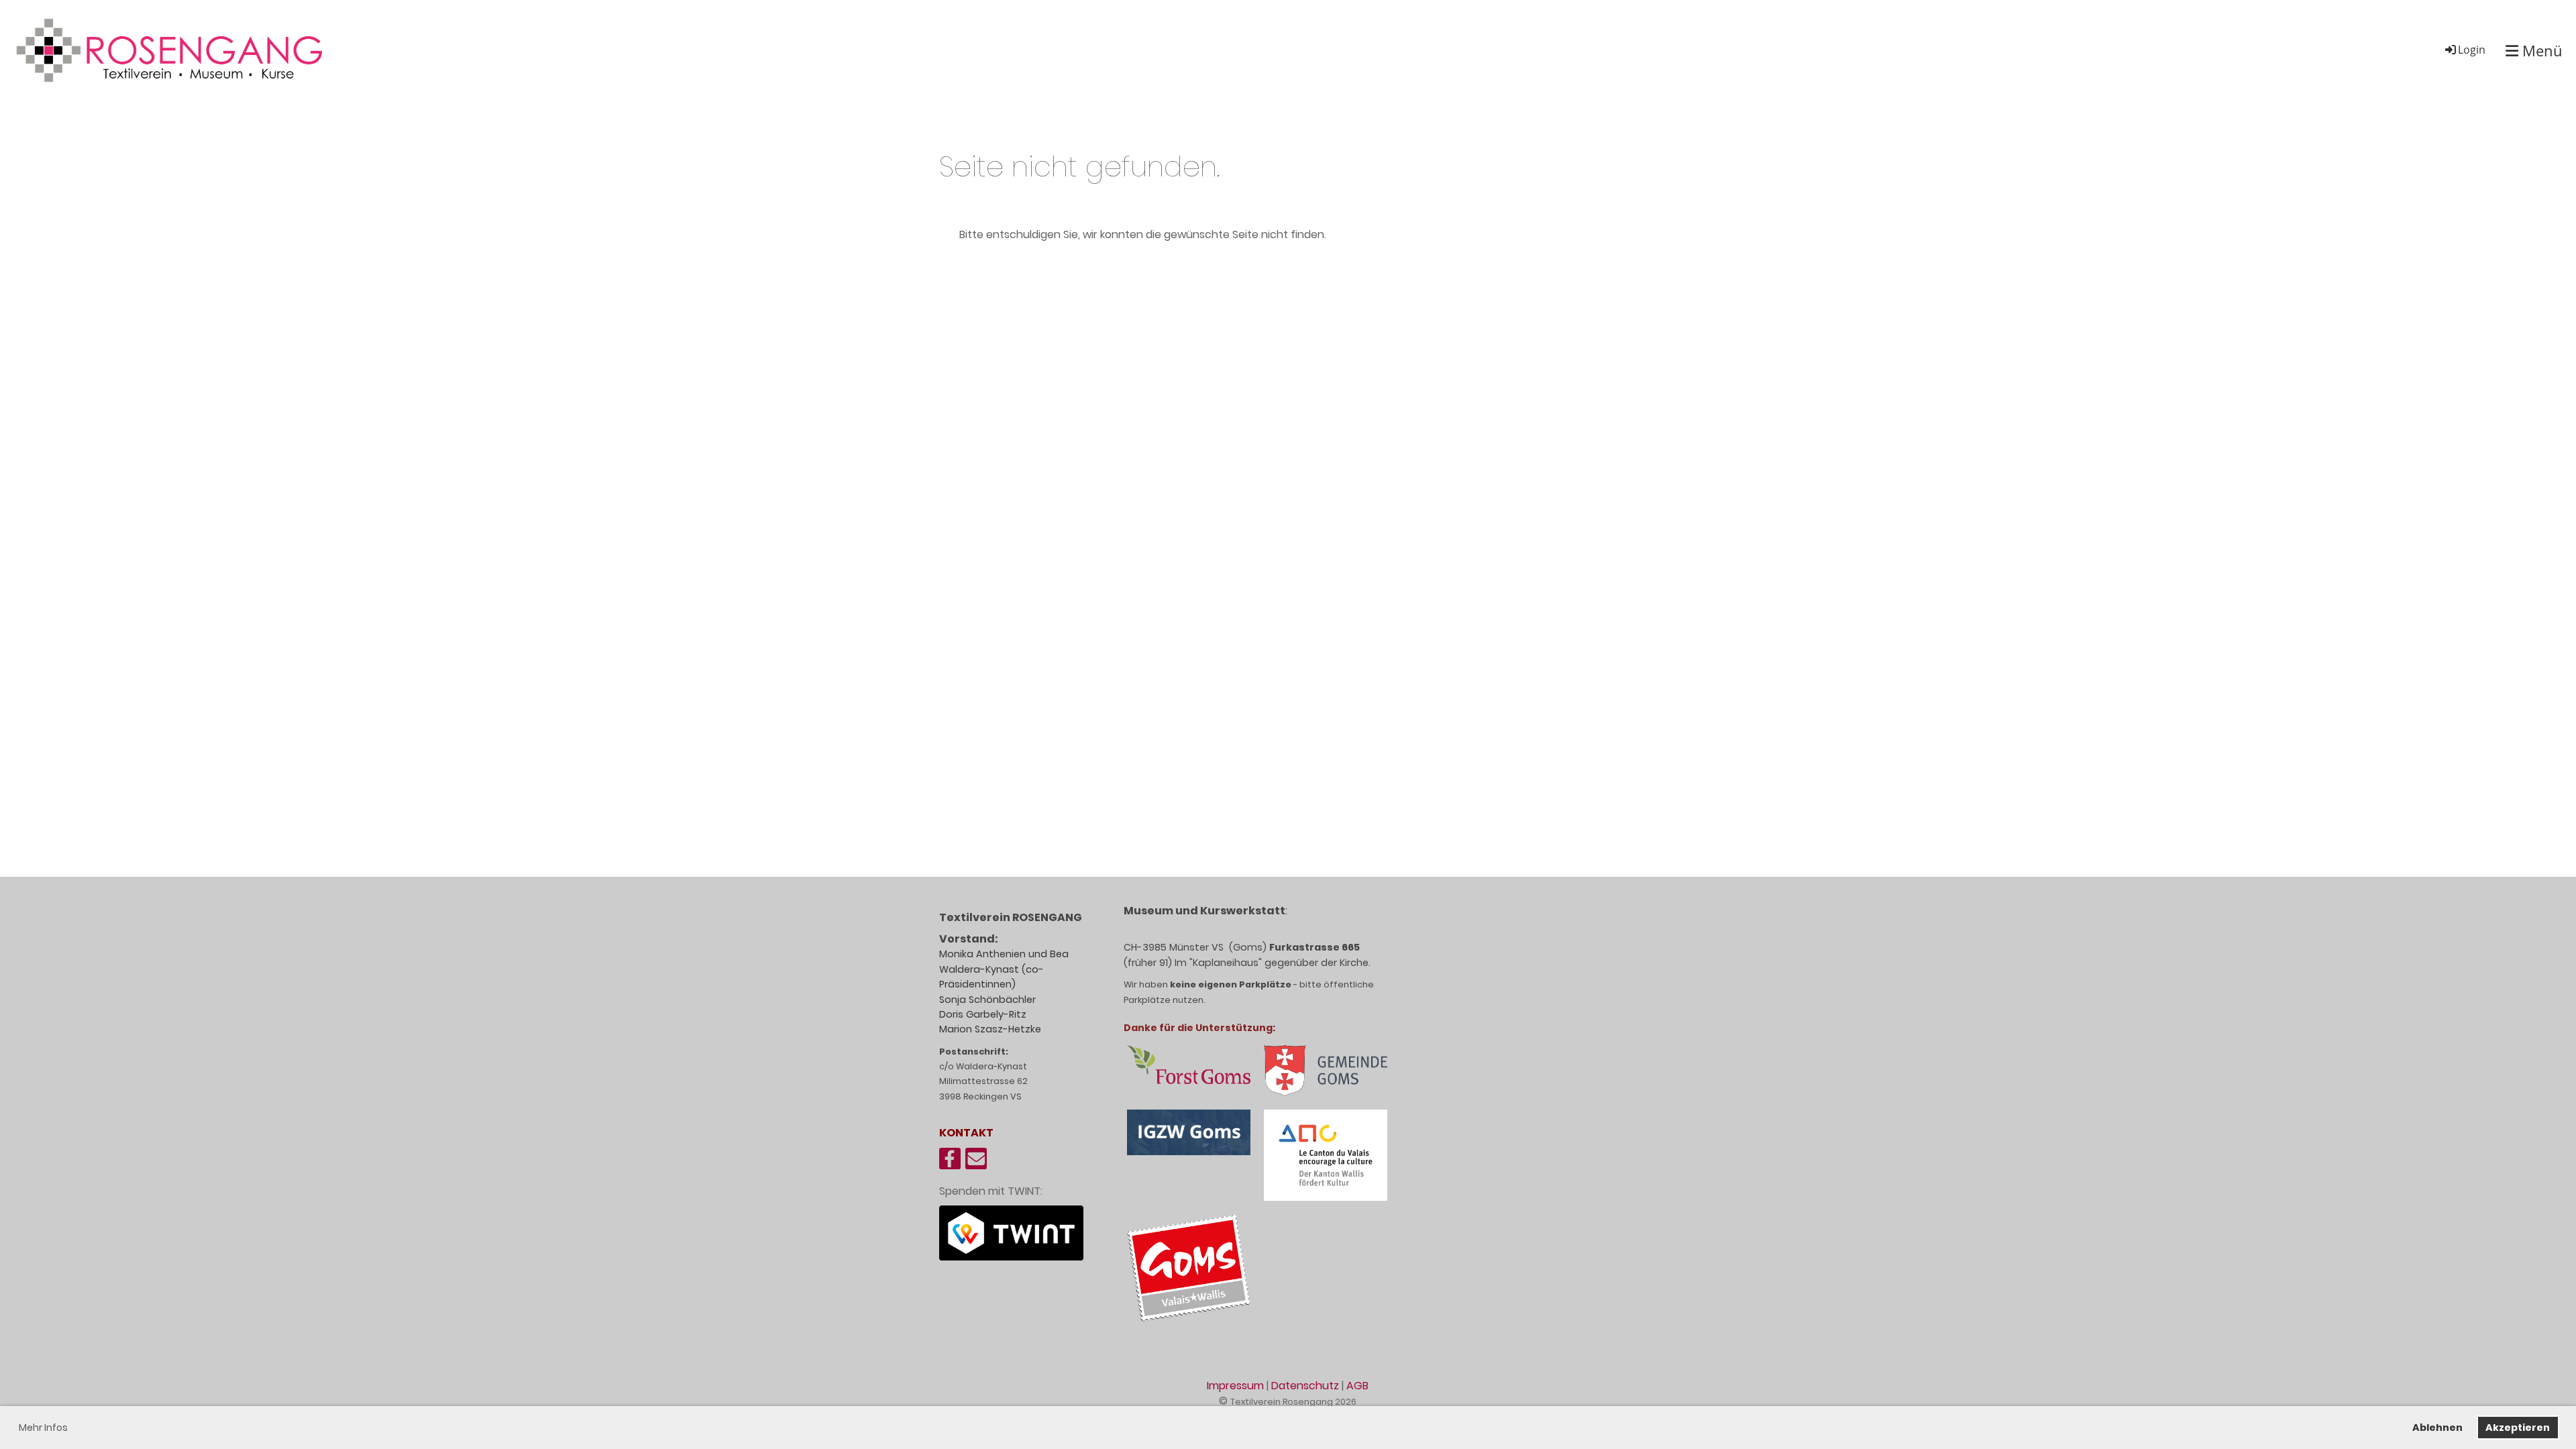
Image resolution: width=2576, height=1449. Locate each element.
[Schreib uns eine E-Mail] (976, 1162)
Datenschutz (1305, 1386)
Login (2472, 50)
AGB (1357, 1386)
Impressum (1235, 1386)
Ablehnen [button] (2437, 1428)
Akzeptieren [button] (2518, 1428)
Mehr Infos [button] (43, 1428)
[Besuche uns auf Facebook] (950, 1162)
